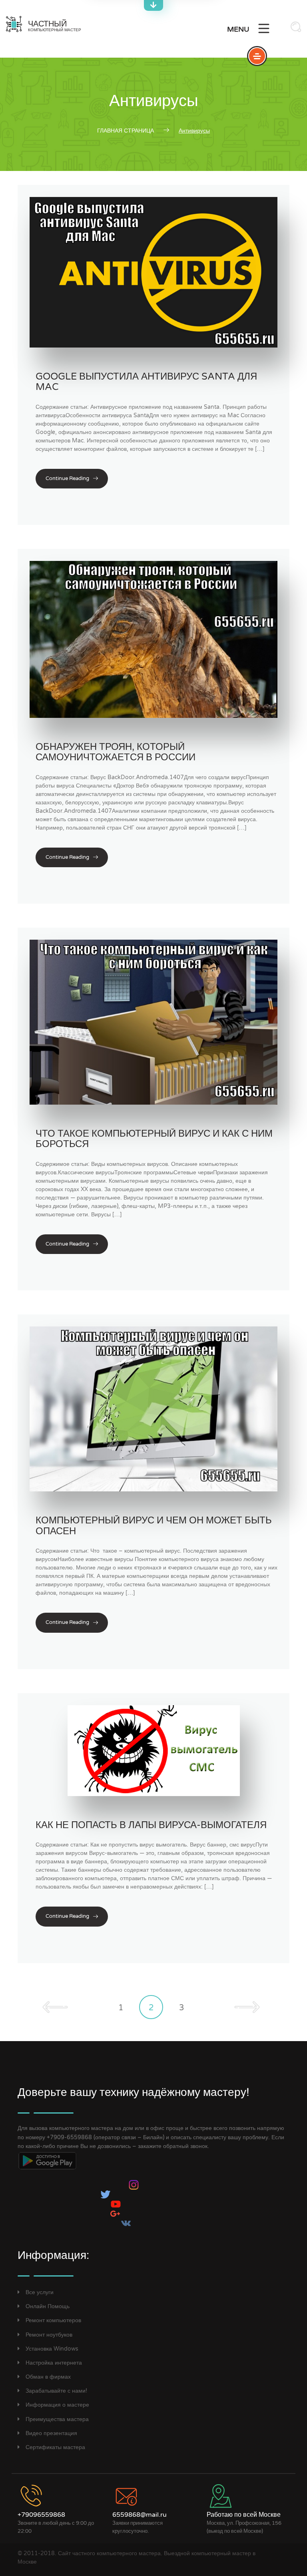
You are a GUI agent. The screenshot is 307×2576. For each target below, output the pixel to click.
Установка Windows (52, 2349)
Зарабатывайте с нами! (56, 2391)
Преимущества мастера (57, 2419)
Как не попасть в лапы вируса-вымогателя (151, 1825)
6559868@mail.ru (140, 2515)
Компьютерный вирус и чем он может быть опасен (154, 1526)
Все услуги (40, 2292)
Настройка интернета (54, 2363)
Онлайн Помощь (48, 2306)
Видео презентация (51, 2433)
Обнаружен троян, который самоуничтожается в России (116, 752)
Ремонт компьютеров (53, 2320)
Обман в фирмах (48, 2377)
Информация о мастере (57, 2405)
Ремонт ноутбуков (49, 2334)
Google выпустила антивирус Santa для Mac (146, 382)
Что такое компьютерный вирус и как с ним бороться (154, 1139)
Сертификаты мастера (55, 2447)
